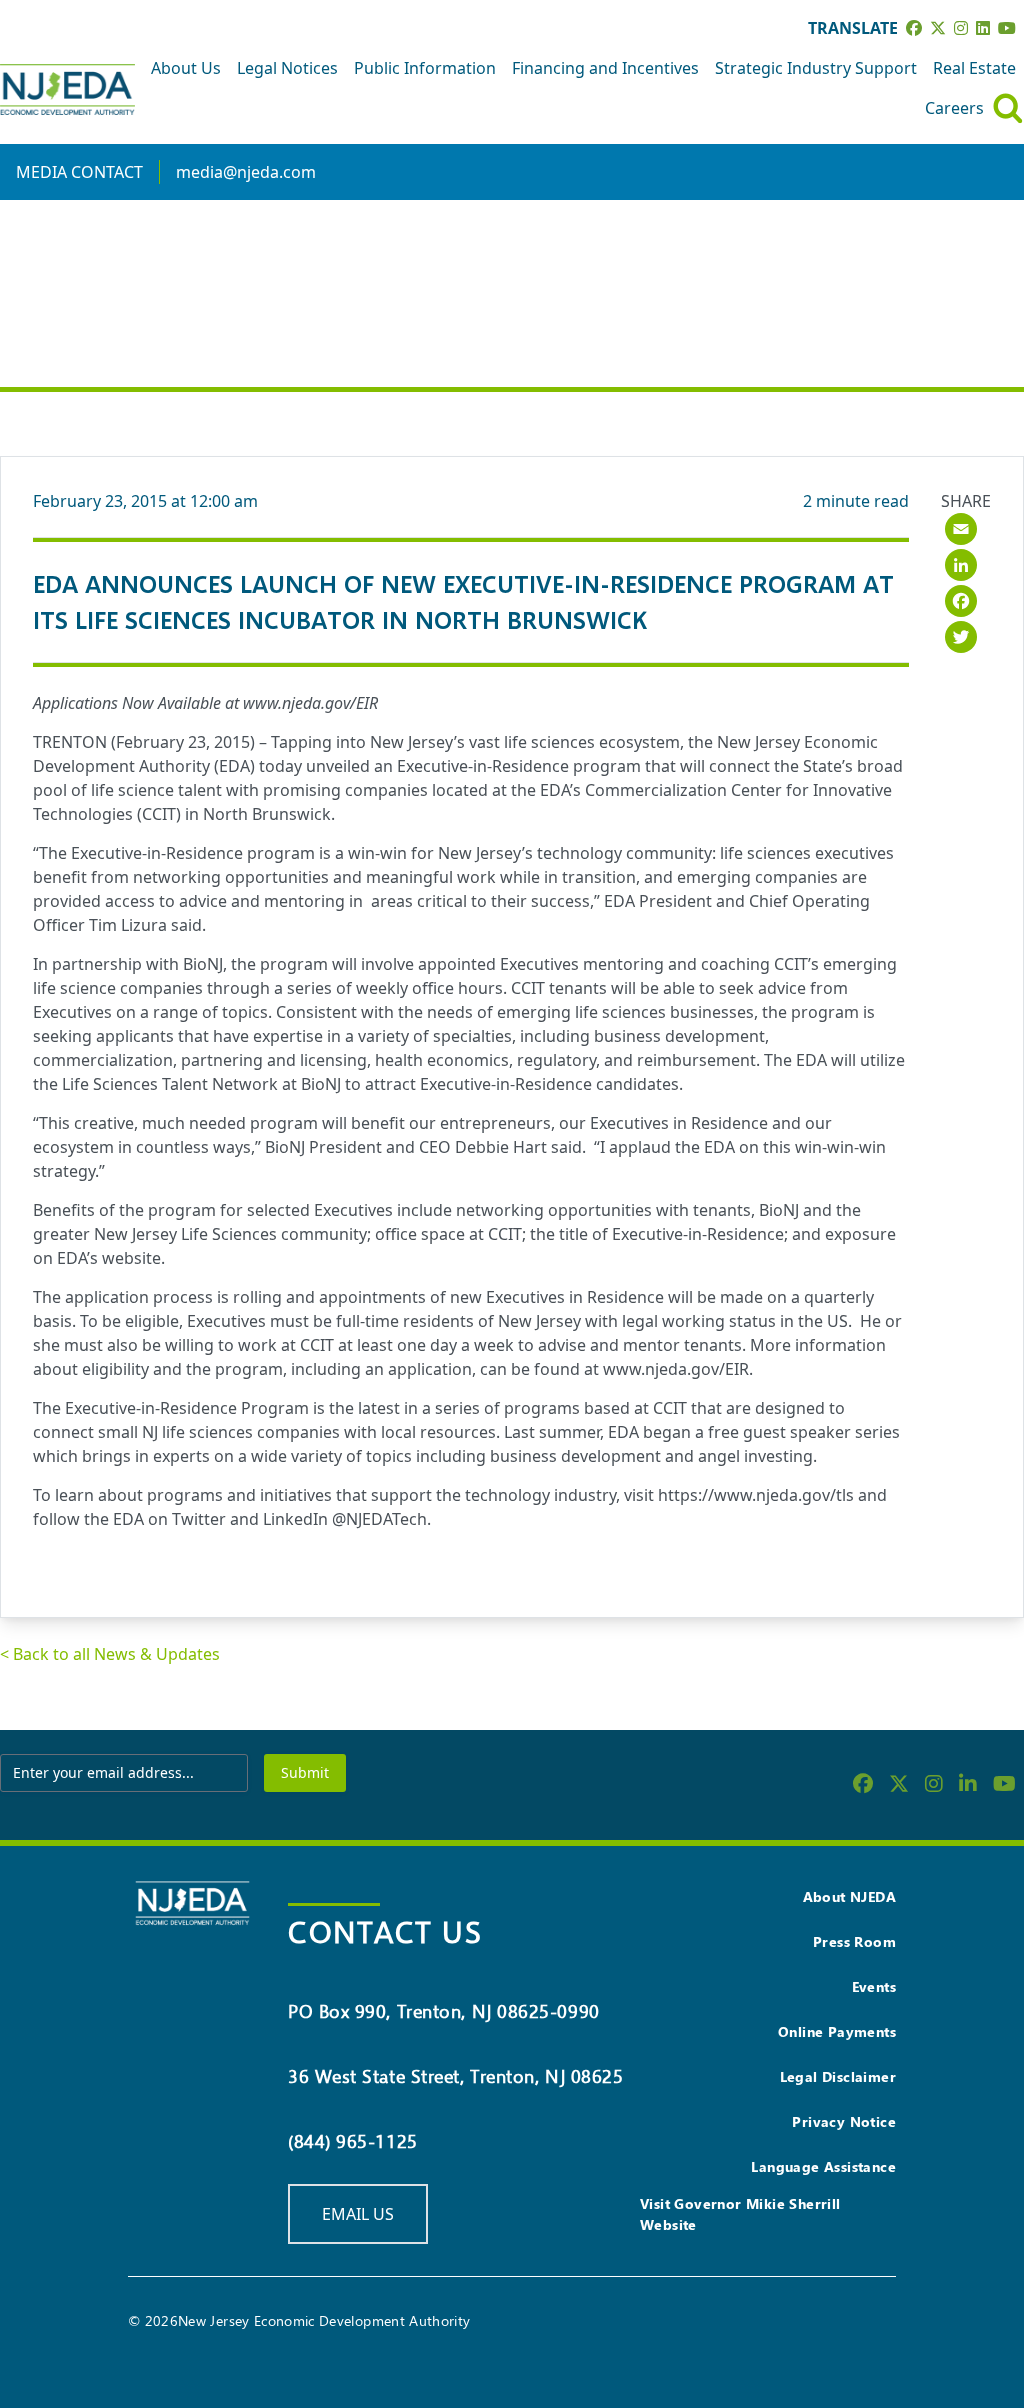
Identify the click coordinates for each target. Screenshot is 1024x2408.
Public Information (425, 68)
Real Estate (974, 68)
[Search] (1008, 108)
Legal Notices (287, 68)
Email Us (358, 2214)
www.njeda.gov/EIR (310, 703)
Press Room (854, 1941)
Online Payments (837, 2031)
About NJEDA (849, 1896)
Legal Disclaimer (838, 2076)
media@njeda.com (246, 172)
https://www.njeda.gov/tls (756, 1495)
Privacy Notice (844, 2121)
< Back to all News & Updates (110, 1654)
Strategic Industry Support (816, 68)
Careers (954, 108)
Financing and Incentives (605, 68)
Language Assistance (823, 2166)
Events (874, 1986)
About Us (186, 68)
